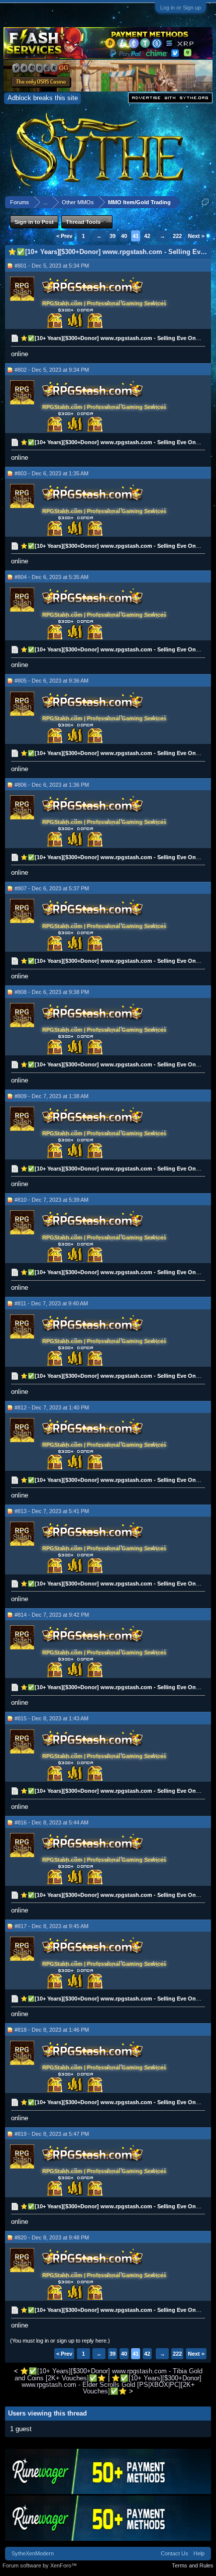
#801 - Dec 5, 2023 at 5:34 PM (52, 266)
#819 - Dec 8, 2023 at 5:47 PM (52, 2134)
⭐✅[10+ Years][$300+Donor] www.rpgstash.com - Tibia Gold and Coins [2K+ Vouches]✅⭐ (109, 2374)
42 (147, 236)
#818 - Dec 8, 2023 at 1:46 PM (52, 2030)
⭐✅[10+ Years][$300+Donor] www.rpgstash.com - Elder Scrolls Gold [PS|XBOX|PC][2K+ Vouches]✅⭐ (112, 2385)
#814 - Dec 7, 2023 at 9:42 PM (52, 1615)
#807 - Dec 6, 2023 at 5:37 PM (52, 888)
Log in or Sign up (181, 8)
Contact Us (175, 2553)
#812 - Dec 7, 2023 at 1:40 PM (52, 1407)
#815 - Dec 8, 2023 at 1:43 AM (51, 1718)
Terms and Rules (193, 2565)
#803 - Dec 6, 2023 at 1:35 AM (51, 473)
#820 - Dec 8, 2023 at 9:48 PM (52, 2237)
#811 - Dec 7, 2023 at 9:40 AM (51, 1303)
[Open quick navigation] (205, 202)
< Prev (64, 236)
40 (124, 236)
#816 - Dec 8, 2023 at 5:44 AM (51, 1822)
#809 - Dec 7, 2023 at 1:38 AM (51, 1096)
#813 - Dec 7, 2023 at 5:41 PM (52, 1511)
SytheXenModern (33, 2553)
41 (136, 236)
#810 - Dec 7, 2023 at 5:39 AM (51, 1200)
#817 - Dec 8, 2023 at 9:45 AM (51, 1926)
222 (177, 236)
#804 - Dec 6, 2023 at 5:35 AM (51, 577)
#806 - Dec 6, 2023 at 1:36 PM (52, 785)
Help (199, 2553)
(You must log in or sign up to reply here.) (60, 2341)
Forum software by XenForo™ (40, 2565)
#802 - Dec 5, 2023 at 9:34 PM (52, 370)
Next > (196, 236)
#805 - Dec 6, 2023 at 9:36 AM (51, 681)
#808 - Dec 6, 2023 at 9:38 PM (52, 992)
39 (113, 236)
